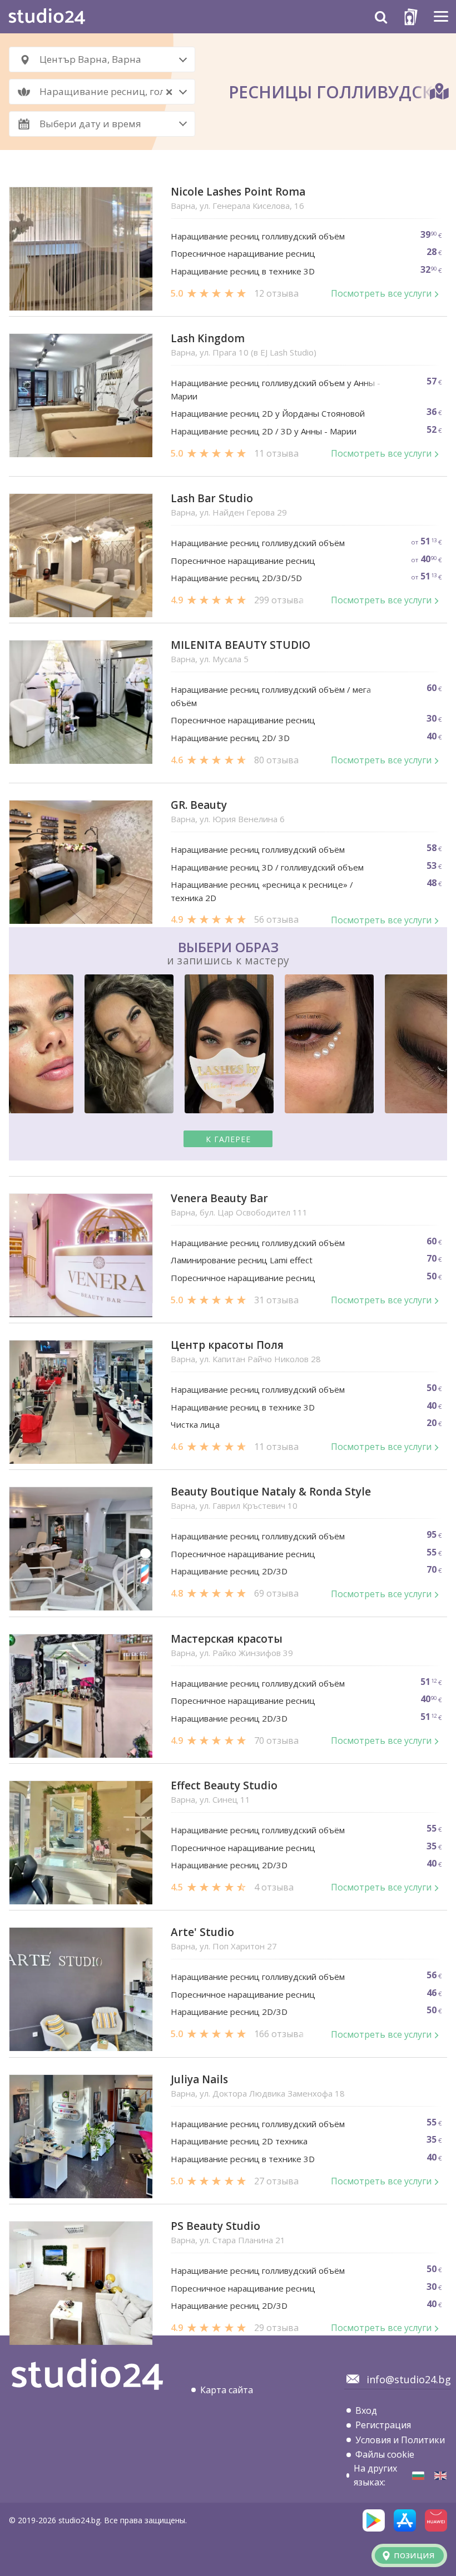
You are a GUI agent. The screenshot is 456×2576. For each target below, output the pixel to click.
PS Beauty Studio (215, 2226)
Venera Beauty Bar (219, 1199)
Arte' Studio (202, 1932)
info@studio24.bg (409, 2379)
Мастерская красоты (227, 1639)
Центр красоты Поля (227, 1345)
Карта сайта (227, 2390)
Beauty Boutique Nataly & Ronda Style (271, 1492)
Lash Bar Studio (212, 499)
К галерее (228, 1139)
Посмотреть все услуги (381, 293)
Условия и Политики (400, 2440)
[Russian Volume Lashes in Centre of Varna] (440, 2476)
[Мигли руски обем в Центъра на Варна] (418, 2476)
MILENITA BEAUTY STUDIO (241, 645)
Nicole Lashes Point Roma (238, 192)
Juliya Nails (199, 2080)
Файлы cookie (385, 2454)
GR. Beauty (199, 805)
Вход (366, 2410)
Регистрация (383, 2425)
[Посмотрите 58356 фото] (228, 1046)
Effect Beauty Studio (224, 1786)
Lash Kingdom (208, 339)
